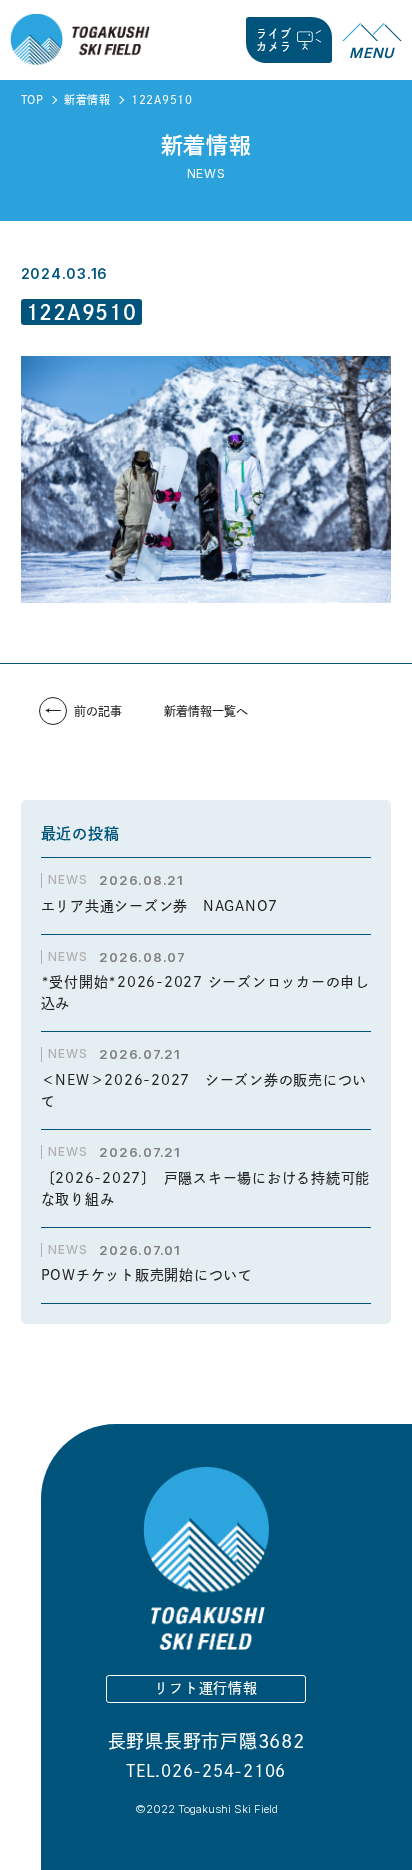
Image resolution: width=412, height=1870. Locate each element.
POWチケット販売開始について (147, 1275)
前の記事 (98, 711)
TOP (32, 99)
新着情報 (87, 99)
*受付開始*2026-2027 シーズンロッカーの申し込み (205, 992)
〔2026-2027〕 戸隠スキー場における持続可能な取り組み (206, 1188)
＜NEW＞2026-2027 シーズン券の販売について (204, 1090)
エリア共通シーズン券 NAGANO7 (167, 906)
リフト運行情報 (205, 1688)
